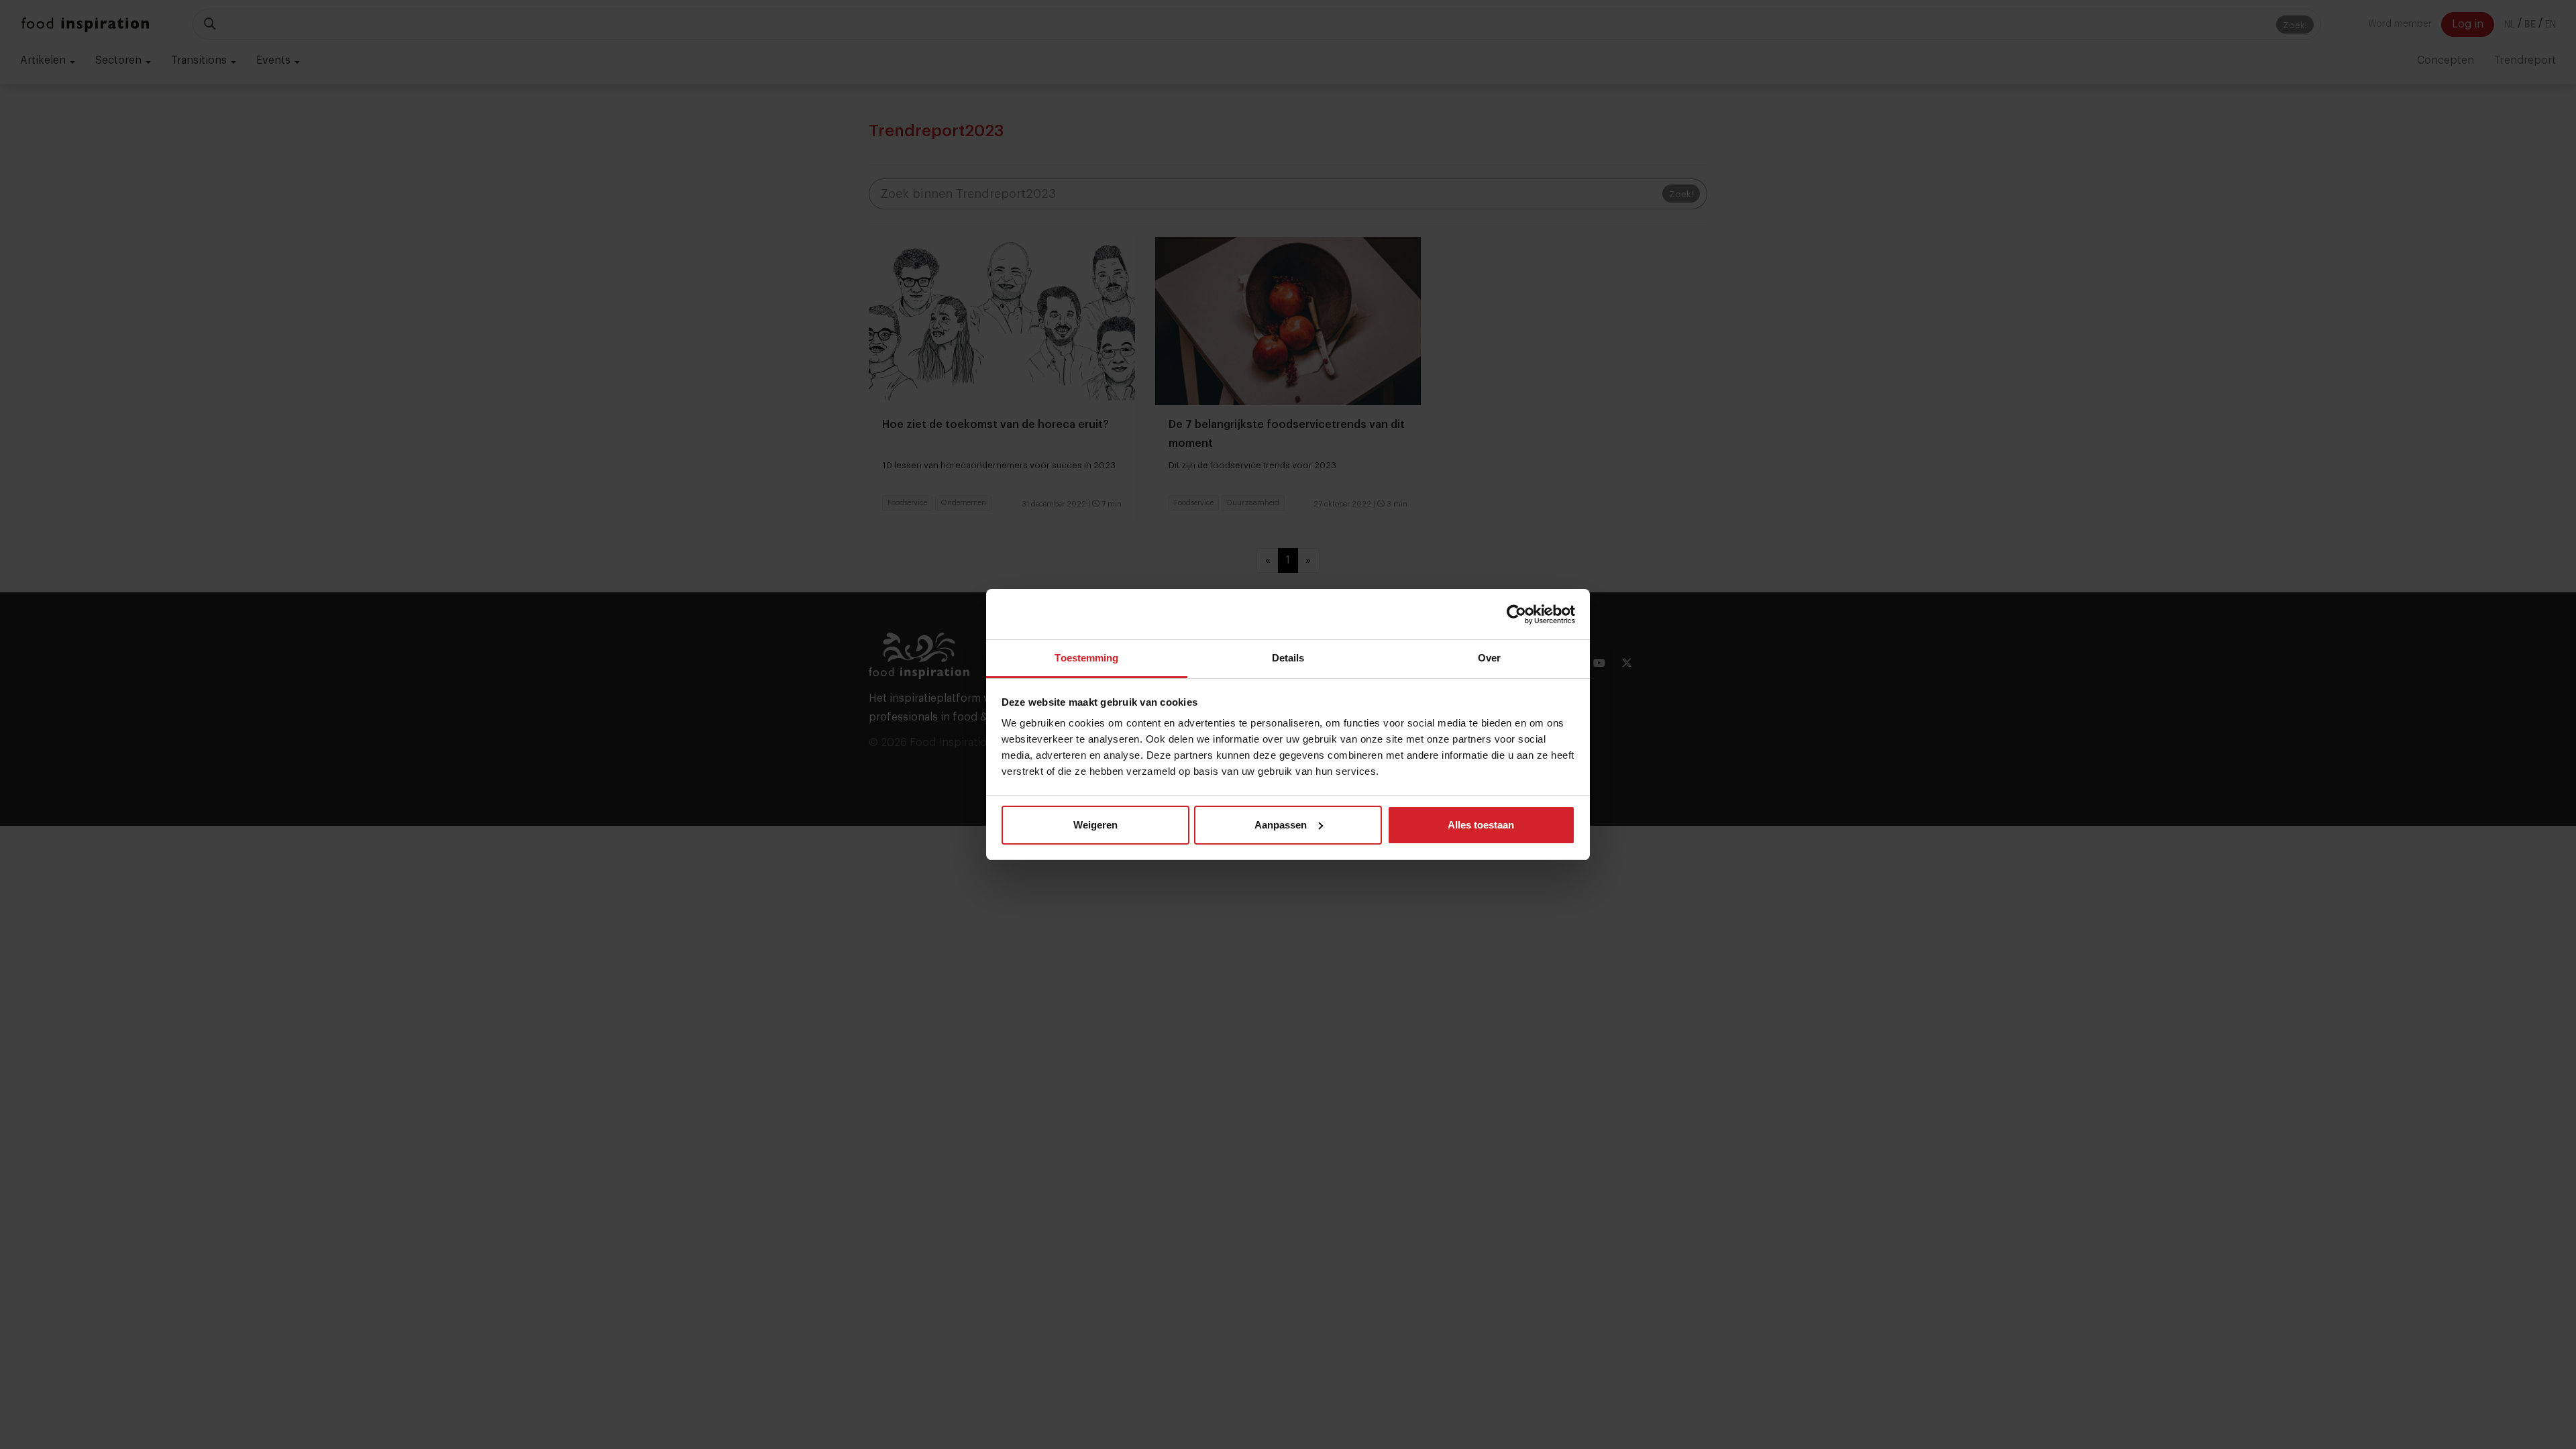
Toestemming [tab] (1086, 658)
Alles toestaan (1481, 825)
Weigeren (1095, 825)
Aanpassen (1281, 825)
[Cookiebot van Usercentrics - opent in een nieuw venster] (1516, 614)
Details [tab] (1288, 658)
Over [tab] (1489, 658)
